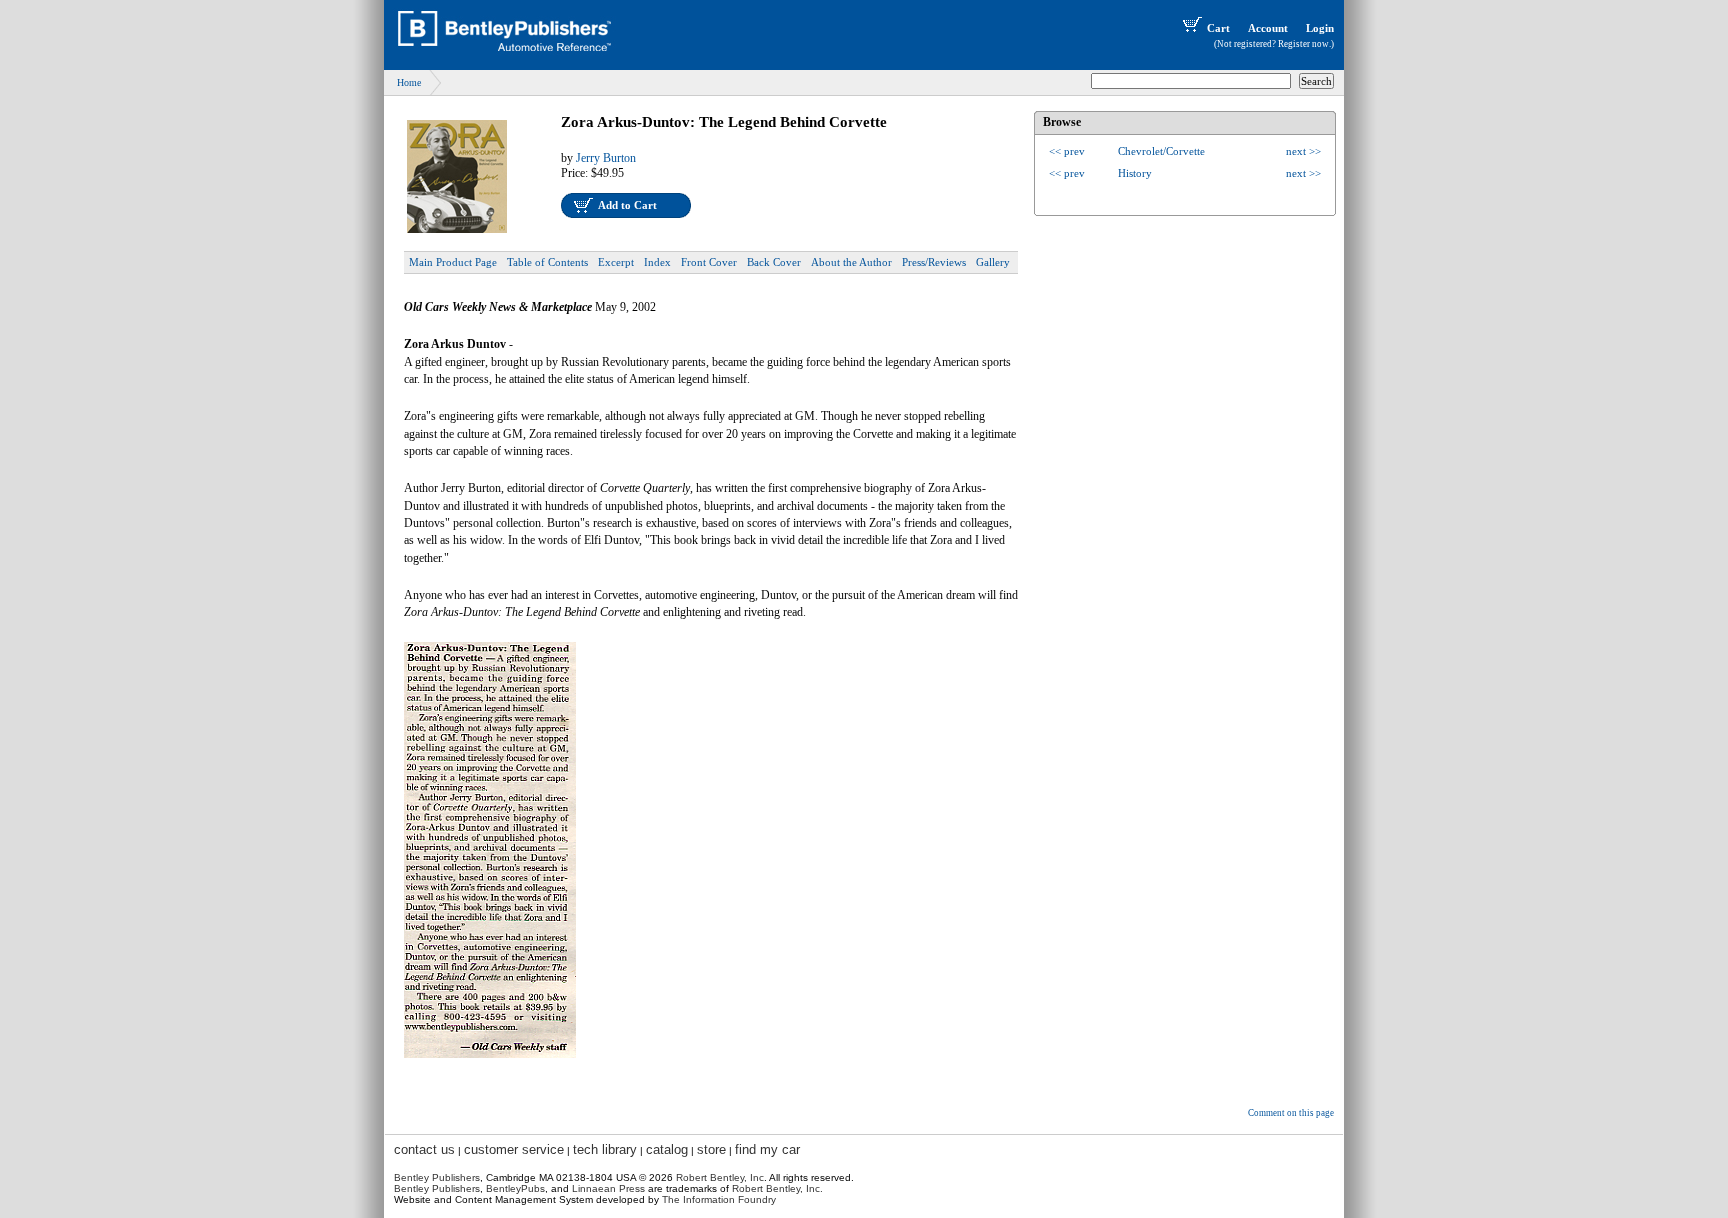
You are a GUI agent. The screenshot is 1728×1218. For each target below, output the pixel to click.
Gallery (993, 262)
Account (1268, 28)
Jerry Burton (606, 158)
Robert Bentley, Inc (720, 1177)
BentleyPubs (515, 1188)
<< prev (1067, 151)
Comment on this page (1291, 1113)
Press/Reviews (934, 262)
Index (657, 262)
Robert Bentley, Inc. (777, 1188)
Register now (1303, 44)
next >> (1303, 151)
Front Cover (709, 262)
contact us (424, 1149)
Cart (1218, 28)
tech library (605, 1149)
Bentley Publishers (437, 1177)
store (711, 1149)
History (1135, 173)
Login (1320, 28)
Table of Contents (547, 262)
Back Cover (774, 262)
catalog (667, 1149)
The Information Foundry (719, 1199)
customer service (514, 1149)
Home (409, 82)
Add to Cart (627, 205)
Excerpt (616, 262)
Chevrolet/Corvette (1161, 151)
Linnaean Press (608, 1188)
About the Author (851, 262)
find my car (767, 1149)
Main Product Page (453, 262)
